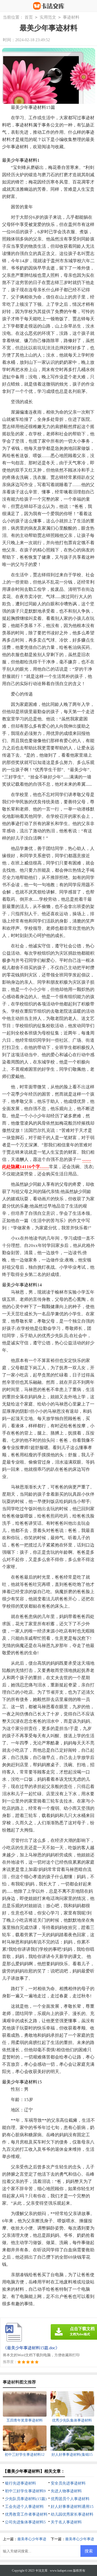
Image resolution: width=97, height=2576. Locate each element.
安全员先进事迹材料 (68, 2483)
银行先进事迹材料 (20, 2483)
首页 (29, 17)
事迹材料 (71, 17)
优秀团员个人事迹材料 (70, 2499)
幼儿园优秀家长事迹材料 (72, 2514)
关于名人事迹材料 (66, 2522)
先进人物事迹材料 (66, 2491)
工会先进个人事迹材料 (24, 2507)
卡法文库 (41, 2571)
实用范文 (48, 17)
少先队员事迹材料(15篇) (26, 2499)
